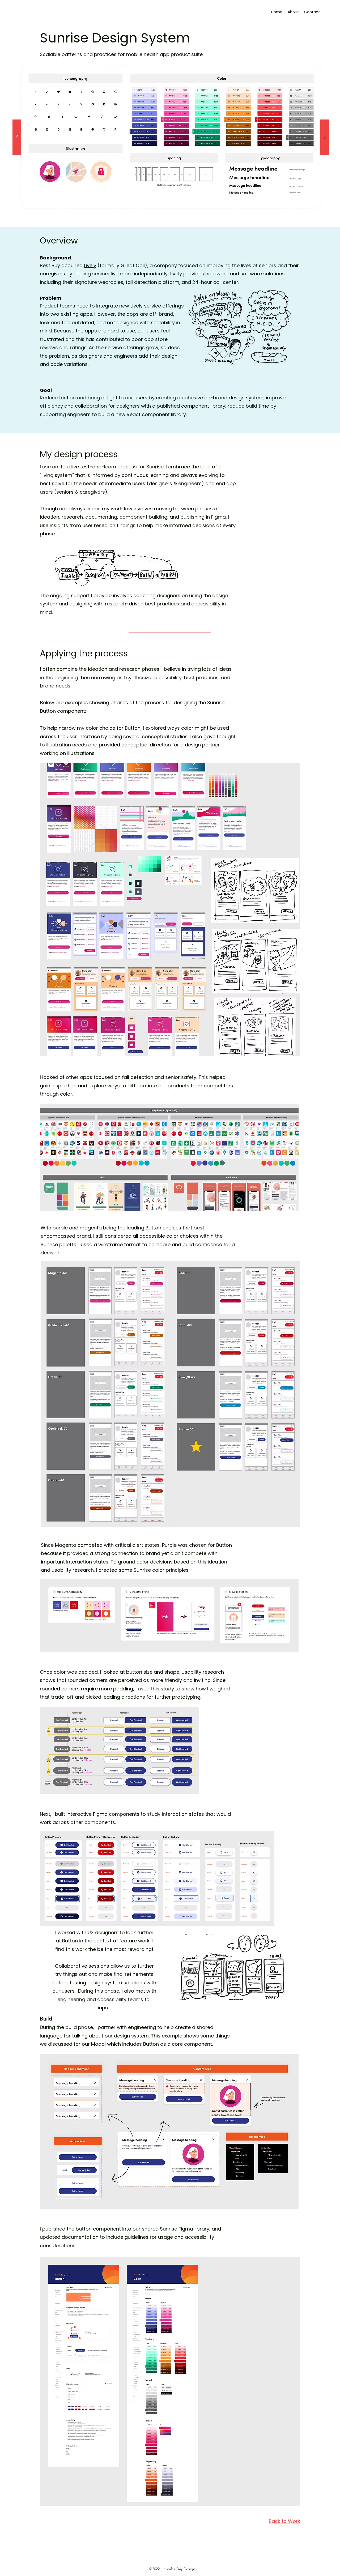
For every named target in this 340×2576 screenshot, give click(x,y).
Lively (90, 265)
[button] (171, 137)
